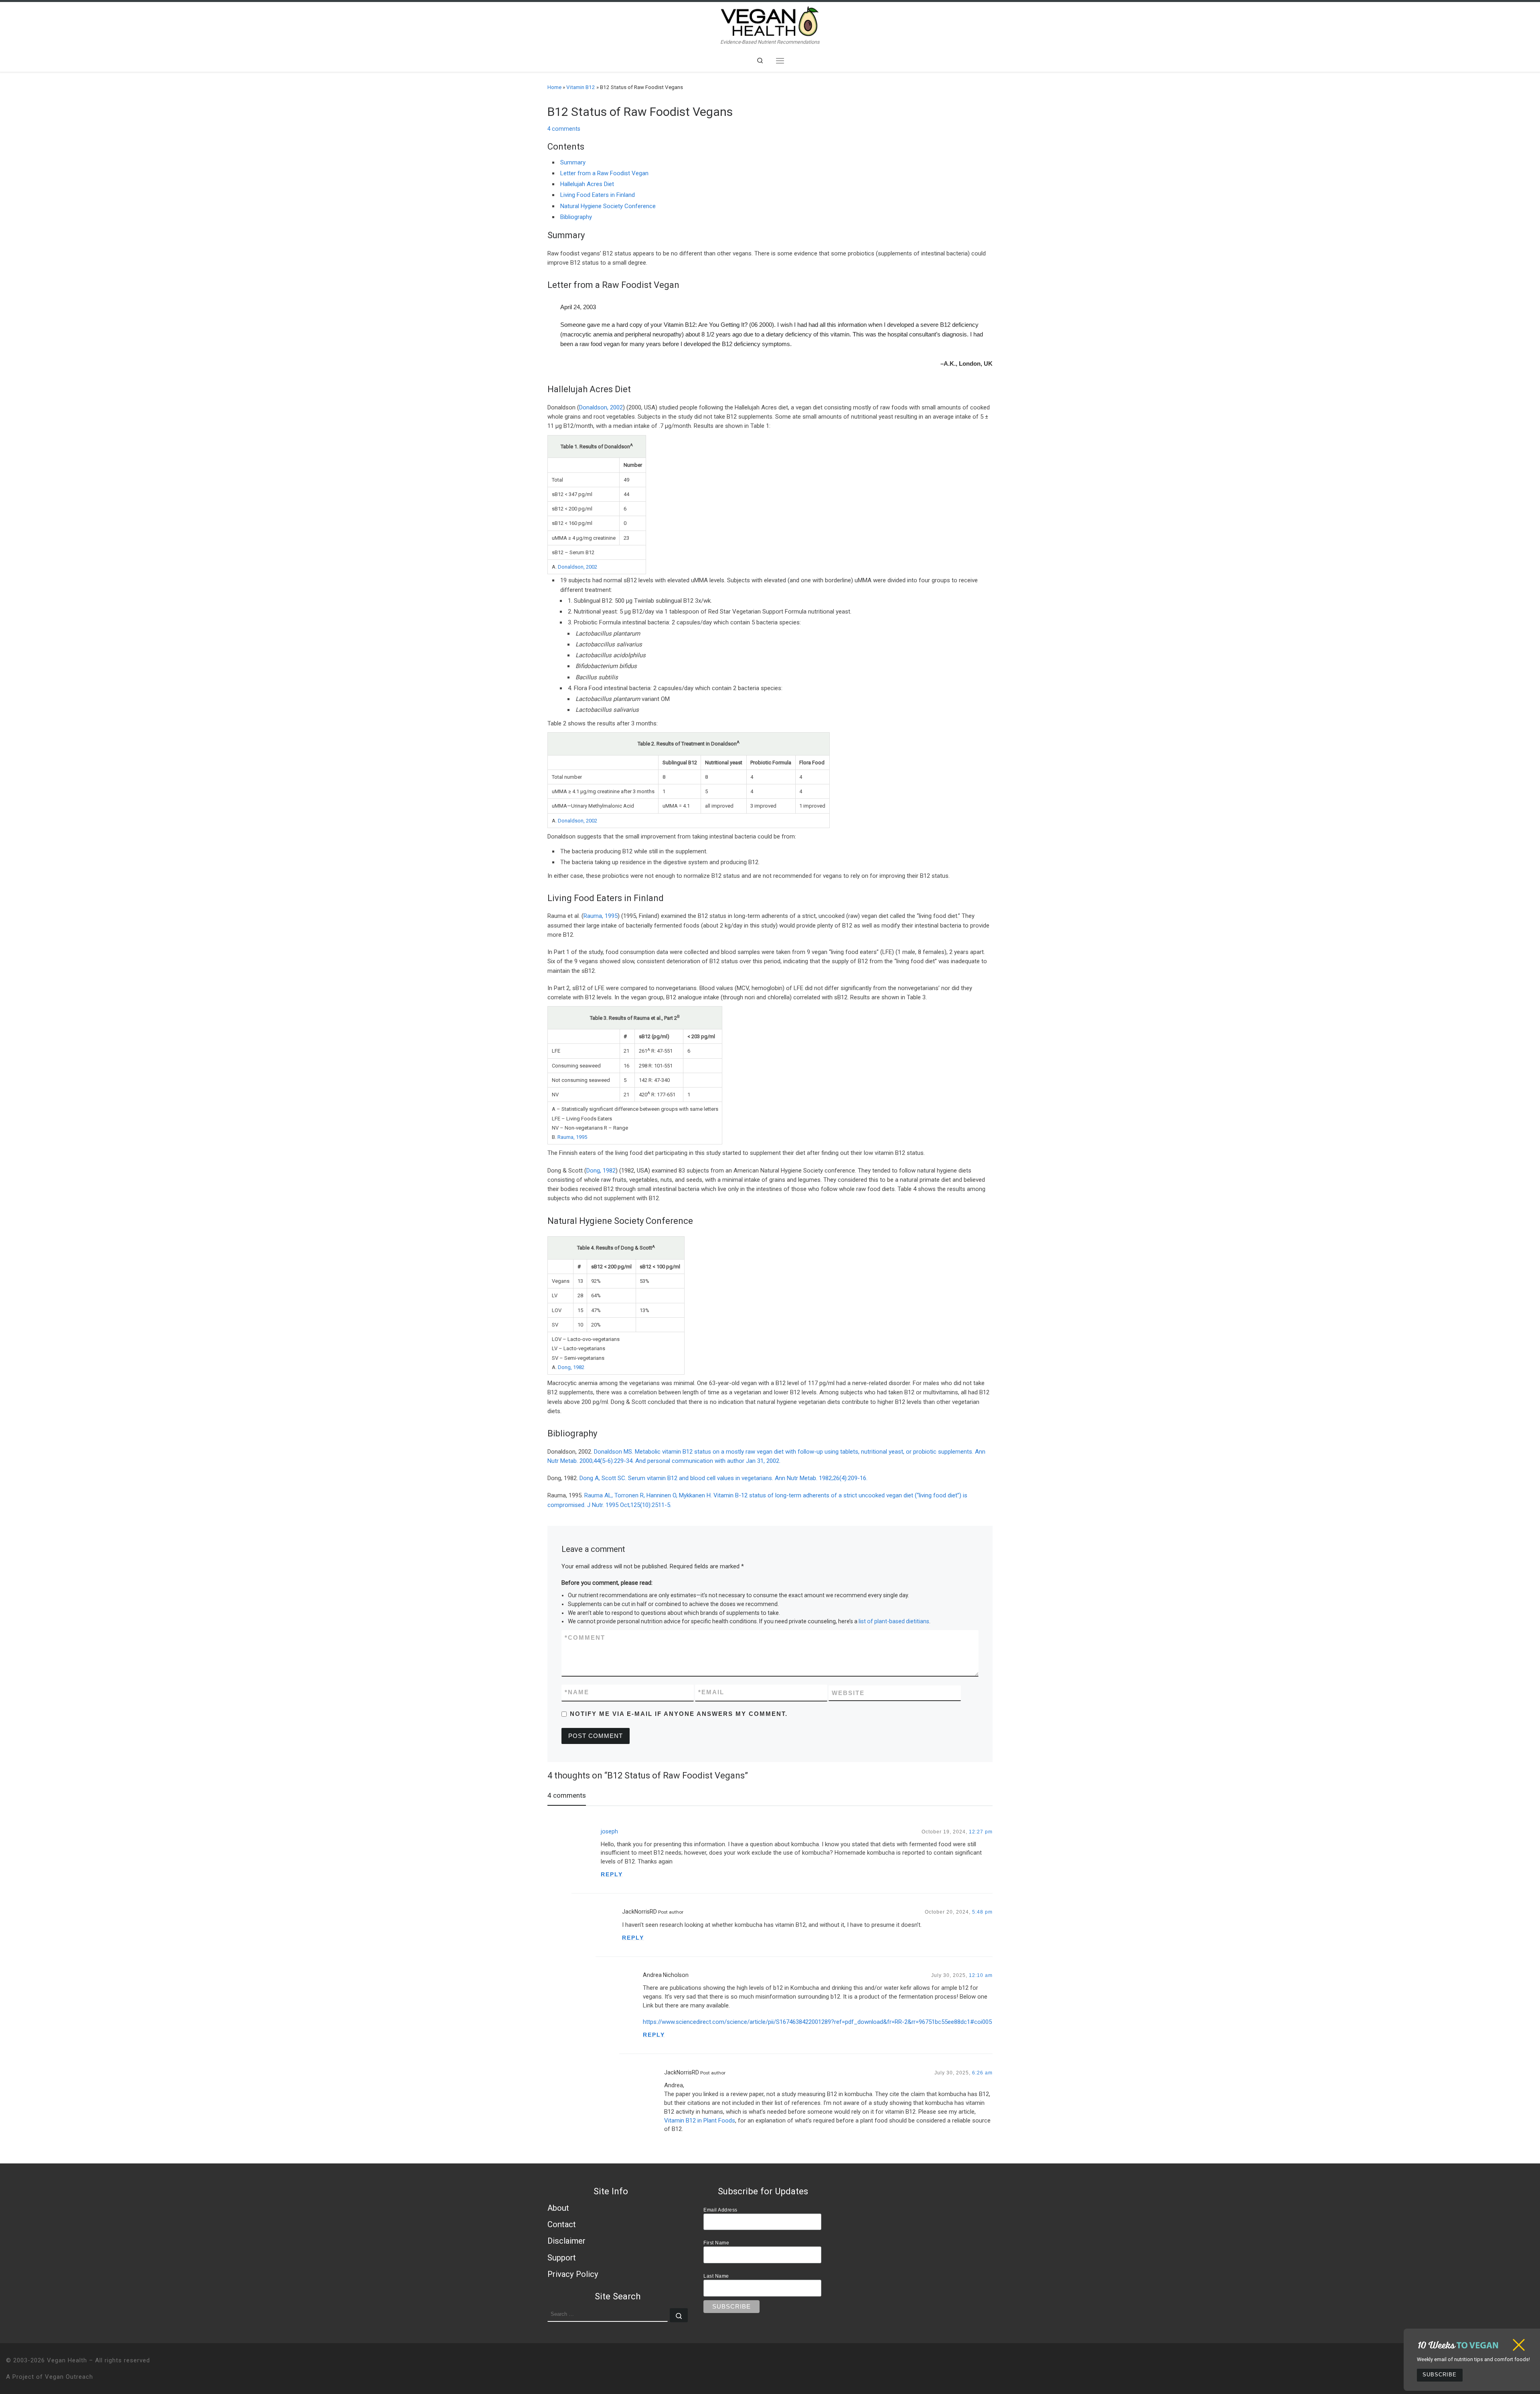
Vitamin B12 (581, 87)
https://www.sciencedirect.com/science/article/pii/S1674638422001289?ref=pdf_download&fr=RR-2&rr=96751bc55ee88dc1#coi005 (817, 2022)
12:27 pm (981, 1832)
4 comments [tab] (567, 1795)
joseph (609, 1831)
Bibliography (576, 217)
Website (848, 1693)
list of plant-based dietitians (894, 1621)
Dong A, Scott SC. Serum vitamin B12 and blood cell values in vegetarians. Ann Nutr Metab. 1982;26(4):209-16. (723, 1478)
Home (554, 87)
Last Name (716, 2276)
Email (711, 1692)
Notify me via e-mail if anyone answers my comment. (679, 1714)
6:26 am (982, 2073)
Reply (612, 1874)
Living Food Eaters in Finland (598, 195)
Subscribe (1440, 2375)
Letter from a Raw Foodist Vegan (604, 173)
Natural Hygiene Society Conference (608, 206)
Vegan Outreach (69, 2377)
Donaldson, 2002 (601, 407)
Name (577, 1692)
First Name (716, 2243)
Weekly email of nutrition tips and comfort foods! (1473, 2359)
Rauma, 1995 (601, 916)
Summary (573, 162)
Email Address (720, 2210)
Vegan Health (67, 2360)
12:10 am (981, 1975)
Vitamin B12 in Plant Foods (700, 2121)
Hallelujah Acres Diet (587, 184)
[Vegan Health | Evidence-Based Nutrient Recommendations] (770, 20)
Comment (585, 1638)
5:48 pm (982, 1912)
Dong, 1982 (601, 1171)
